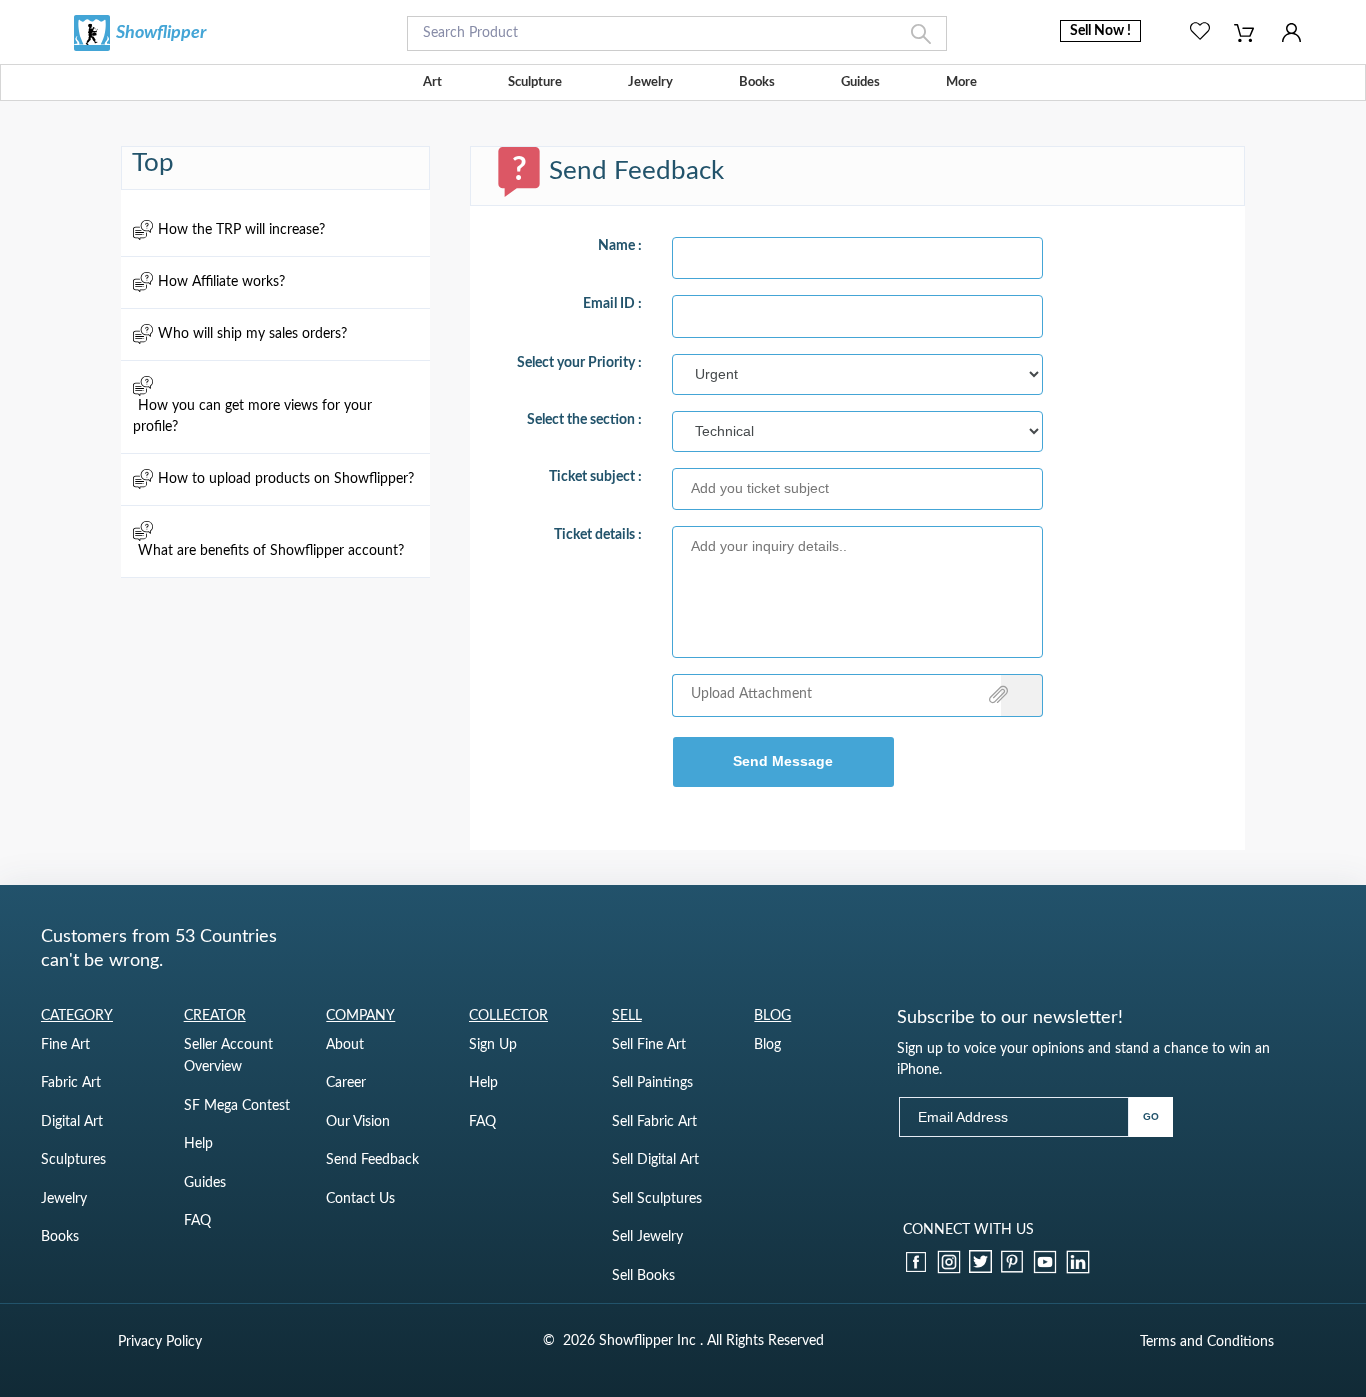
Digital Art (72, 1122)
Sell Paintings (652, 1083)
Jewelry (650, 82)
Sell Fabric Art (654, 1122)
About (345, 1045)
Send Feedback (372, 1160)
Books (757, 82)
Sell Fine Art (649, 1045)
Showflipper (161, 33)
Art (432, 82)
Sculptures (73, 1160)
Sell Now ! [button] (1100, 31)
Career (346, 1083)
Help (198, 1144)
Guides (860, 82)
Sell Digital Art (655, 1160)
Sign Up (493, 1045)
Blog (767, 1045)
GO (1151, 1116)
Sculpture (535, 82)
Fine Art (65, 1045)
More (961, 82)
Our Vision (358, 1122)
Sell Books (643, 1276)
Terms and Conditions (1207, 1342)
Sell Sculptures (657, 1199)
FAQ (197, 1221)
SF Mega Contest (237, 1106)
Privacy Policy (160, 1342)
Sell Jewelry (647, 1237)
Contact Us (360, 1199)
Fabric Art (71, 1083)
